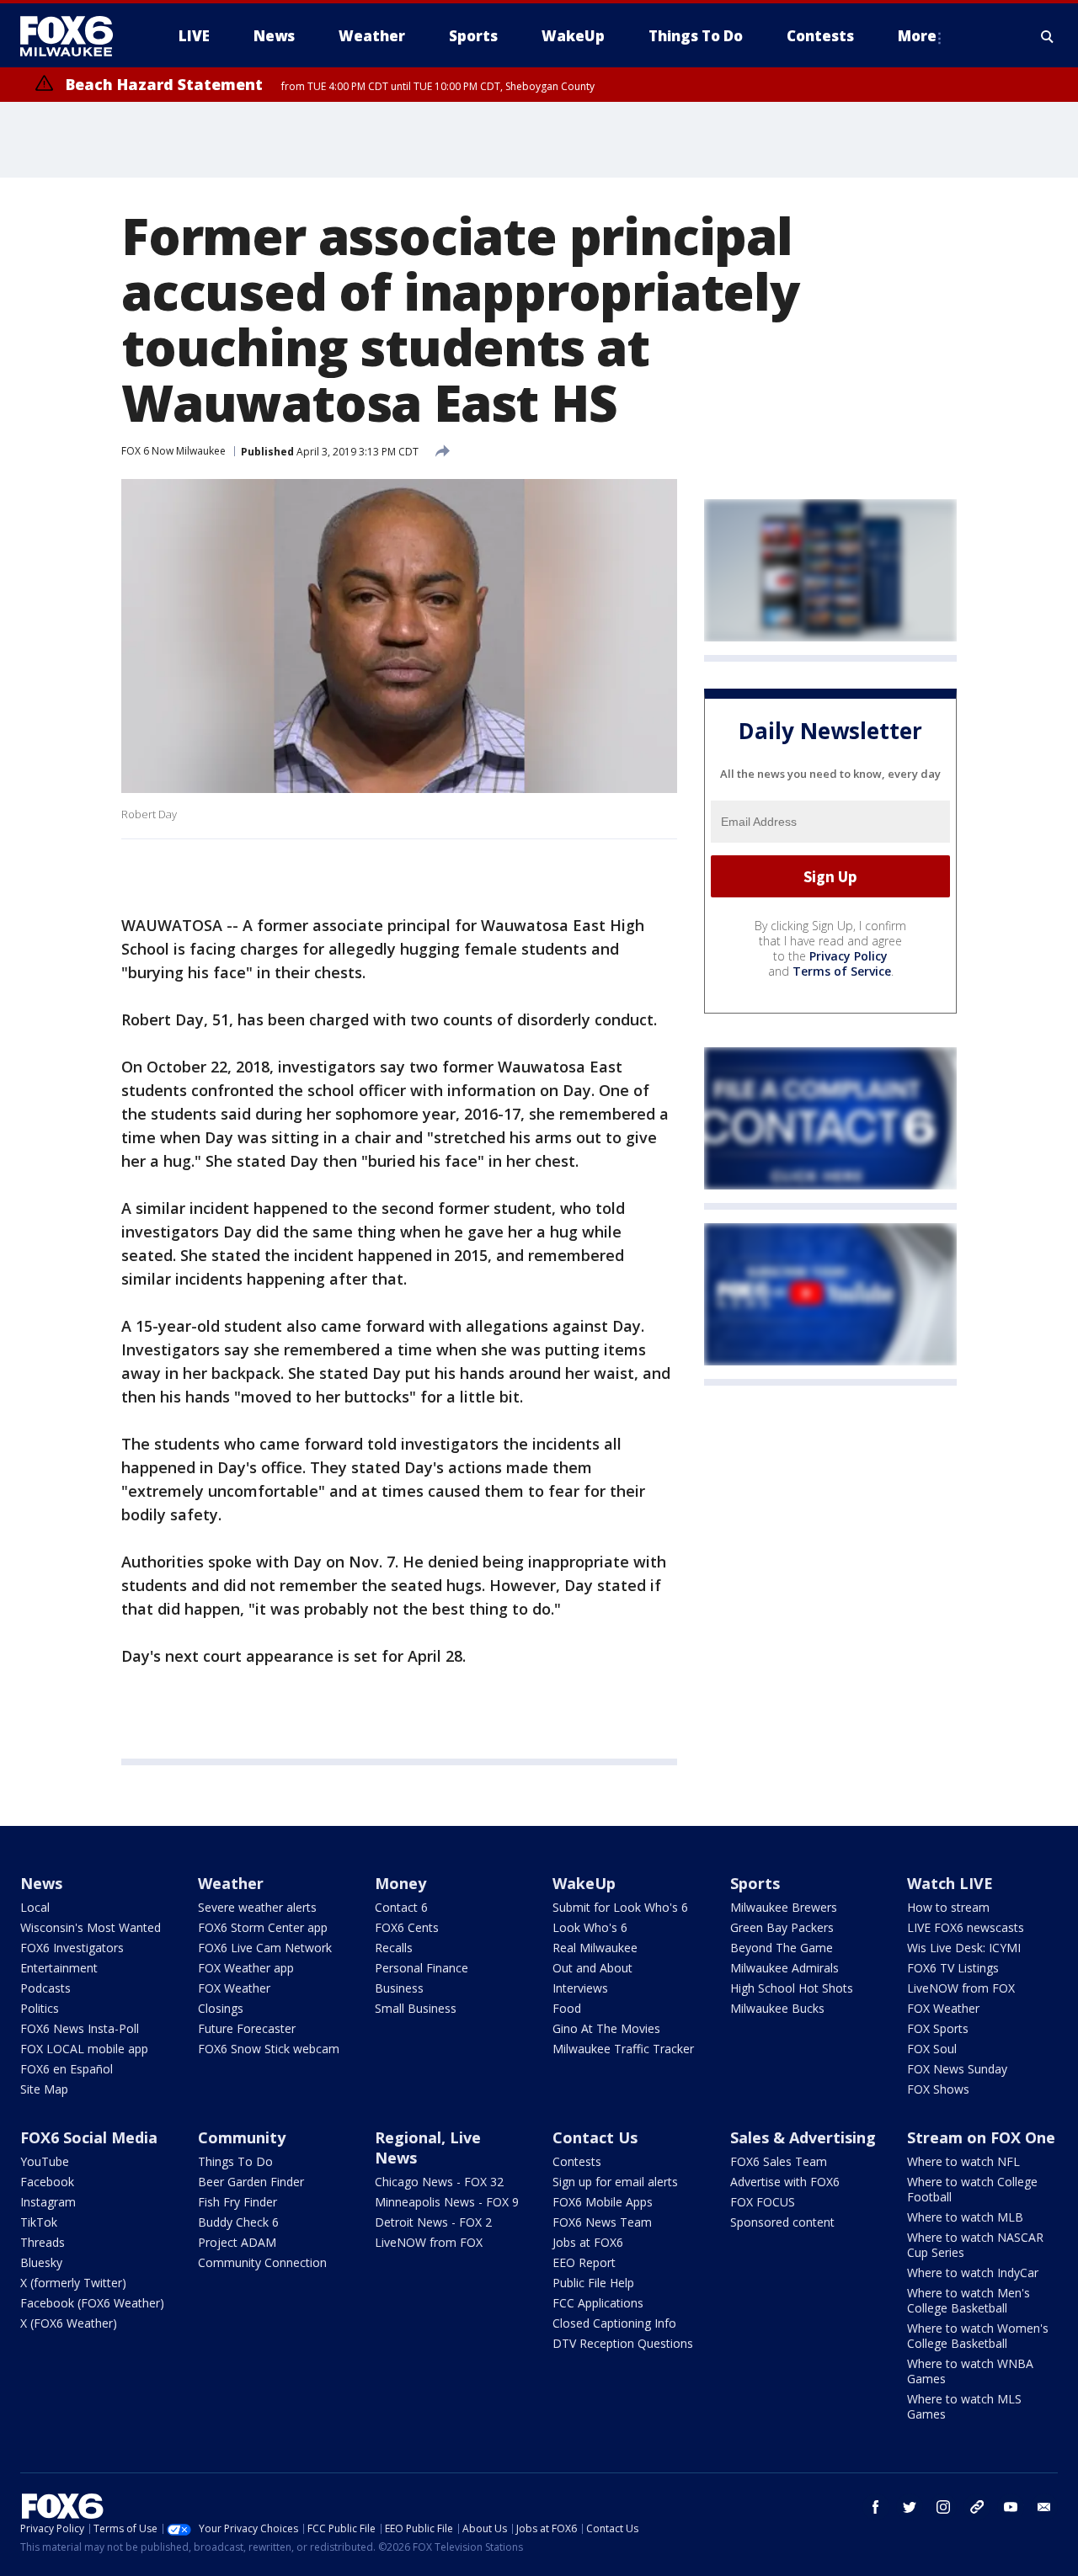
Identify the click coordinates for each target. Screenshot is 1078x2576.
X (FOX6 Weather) (69, 2323)
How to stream (948, 1907)
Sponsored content (782, 2222)
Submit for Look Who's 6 (620, 1907)
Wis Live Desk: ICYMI (964, 1948)
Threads (43, 2242)
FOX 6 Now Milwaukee (173, 451)
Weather (231, 1883)
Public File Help (593, 2283)
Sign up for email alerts (615, 2182)
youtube (1011, 2507)
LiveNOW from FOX (961, 1988)
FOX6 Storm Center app (263, 1927)
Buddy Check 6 (238, 2222)
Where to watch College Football (972, 2189)
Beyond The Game (782, 1948)
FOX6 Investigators (72, 1948)
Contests (577, 2161)
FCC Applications (598, 2303)
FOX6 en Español (67, 2069)
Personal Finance (422, 1968)
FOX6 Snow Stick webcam (269, 2049)
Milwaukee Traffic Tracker (623, 2049)
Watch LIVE (950, 1883)
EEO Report (584, 2262)
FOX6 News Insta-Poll (80, 2028)
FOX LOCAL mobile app (84, 2049)
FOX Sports (938, 2028)
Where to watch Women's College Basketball (978, 2336)
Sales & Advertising (803, 2137)
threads (977, 2507)
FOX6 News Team (602, 2222)
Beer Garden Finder (251, 2182)
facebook (876, 2507)
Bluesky (41, 2262)
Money (400, 1883)
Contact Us (595, 2137)
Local (35, 1907)
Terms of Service (842, 971)
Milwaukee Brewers (784, 1907)
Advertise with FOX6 (785, 2182)
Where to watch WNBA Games (970, 2371)
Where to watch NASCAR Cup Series (975, 2245)
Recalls (394, 1948)
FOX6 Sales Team (779, 2161)
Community (242, 2137)
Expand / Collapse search (1048, 36)
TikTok (39, 2222)
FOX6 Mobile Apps (603, 2202)
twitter (910, 2507)
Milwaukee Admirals (784, 1968)
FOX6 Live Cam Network (265, 1948)
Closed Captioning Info (614, 2323)
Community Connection (262, 2262)
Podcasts (45, 1988)
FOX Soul (932, 2049)
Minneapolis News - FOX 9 (447, 2202)
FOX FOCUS (763, 2202)
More (917, 36)
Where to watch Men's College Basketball (969, 2300)
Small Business (416, 2008)
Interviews (580, 1988)
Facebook (47, 2182)
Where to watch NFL (963, 2161)
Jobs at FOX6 (588, 2242)
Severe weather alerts (257, 1907)
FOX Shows (938, 2089)
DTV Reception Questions (623, 2343)
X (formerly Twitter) (73, 2283)
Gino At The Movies (606, 2028)
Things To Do (235, 2161)
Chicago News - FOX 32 (439, 2182)
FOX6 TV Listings (953, 1968)
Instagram (48, 2202)
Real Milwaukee (595, 1948)
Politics (40, 2008)
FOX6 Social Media (89, 2137)
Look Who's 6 (590, 1927)
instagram (943, 2507)
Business (399, 1988)
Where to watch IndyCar (973, 2273)
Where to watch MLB (965, 2217)
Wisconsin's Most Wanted (91, 1927)
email (1044, 2507)
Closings (221, 2008)
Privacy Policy (849, 956)
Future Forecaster (247, 2028)
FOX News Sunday (957, 2069)
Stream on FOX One (981, 2137)
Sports (755, 1883)
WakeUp (584, 1883)
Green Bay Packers (782, 1927)
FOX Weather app (246, 1968)
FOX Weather (234, 1988)
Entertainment (59, 1968)
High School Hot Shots (792, 1988)
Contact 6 (401, 1907)
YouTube (45, 2161)
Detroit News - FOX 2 (433, 2222)
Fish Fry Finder (237, 2202)
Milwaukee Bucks (777, 2008)
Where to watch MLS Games (964, 2406)
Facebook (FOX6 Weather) (92, 2303)
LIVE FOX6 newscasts (966, 1927)
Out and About (592, 1968)
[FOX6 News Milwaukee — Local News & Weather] (76, 36)
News (41, 1883)
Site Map (44, 2089)
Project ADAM (237, 2242)
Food (567, 2008)
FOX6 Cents (407, 1927)
